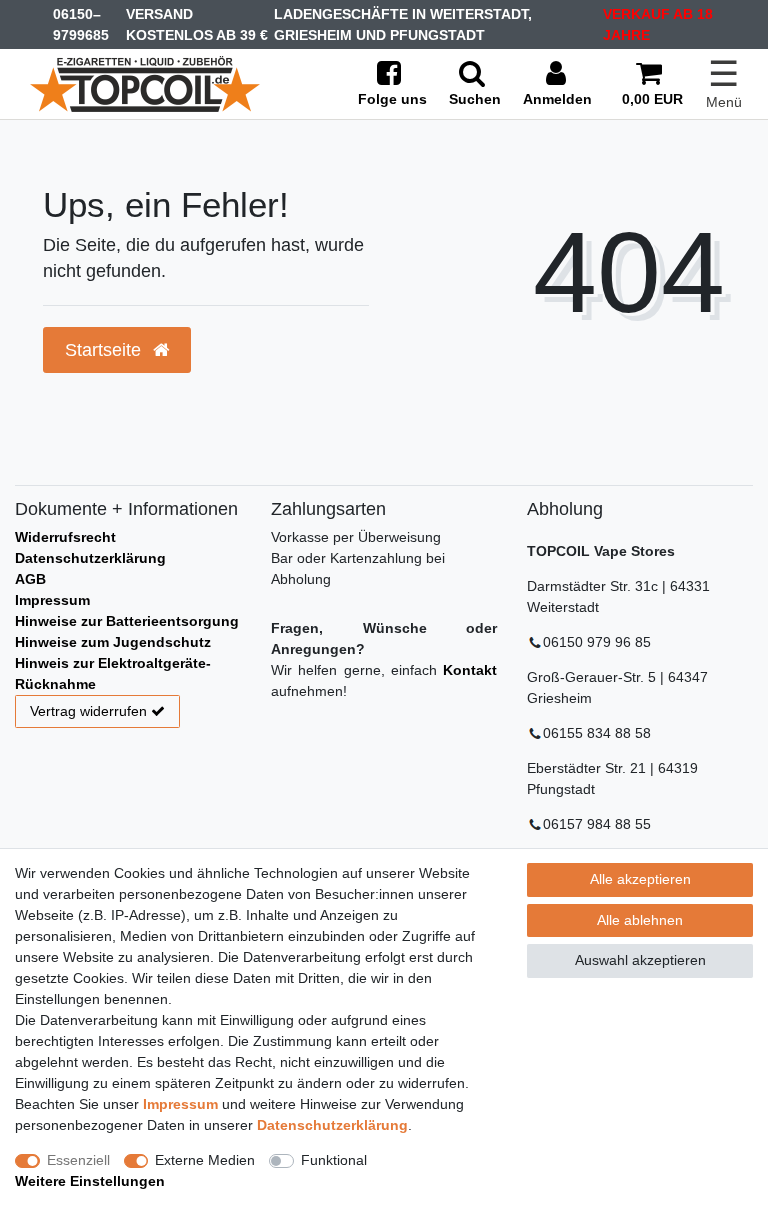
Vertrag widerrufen (88, 711)
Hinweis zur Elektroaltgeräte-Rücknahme (113, 673)
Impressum (52, 600)
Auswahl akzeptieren (640, 960)
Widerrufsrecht (65, 537)
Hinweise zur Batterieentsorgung (127, 621)
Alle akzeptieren (640, 879)
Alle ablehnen (640, 920)
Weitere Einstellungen (90, 1181)
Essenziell (78, 1160)
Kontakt (470, 670)
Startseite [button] (105, 350)
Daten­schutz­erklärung (332, 1125)
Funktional (334, 1160)
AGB (30, 579)
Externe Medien (205, 1160)
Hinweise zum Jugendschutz (113, 642)
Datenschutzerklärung (90, 558)
